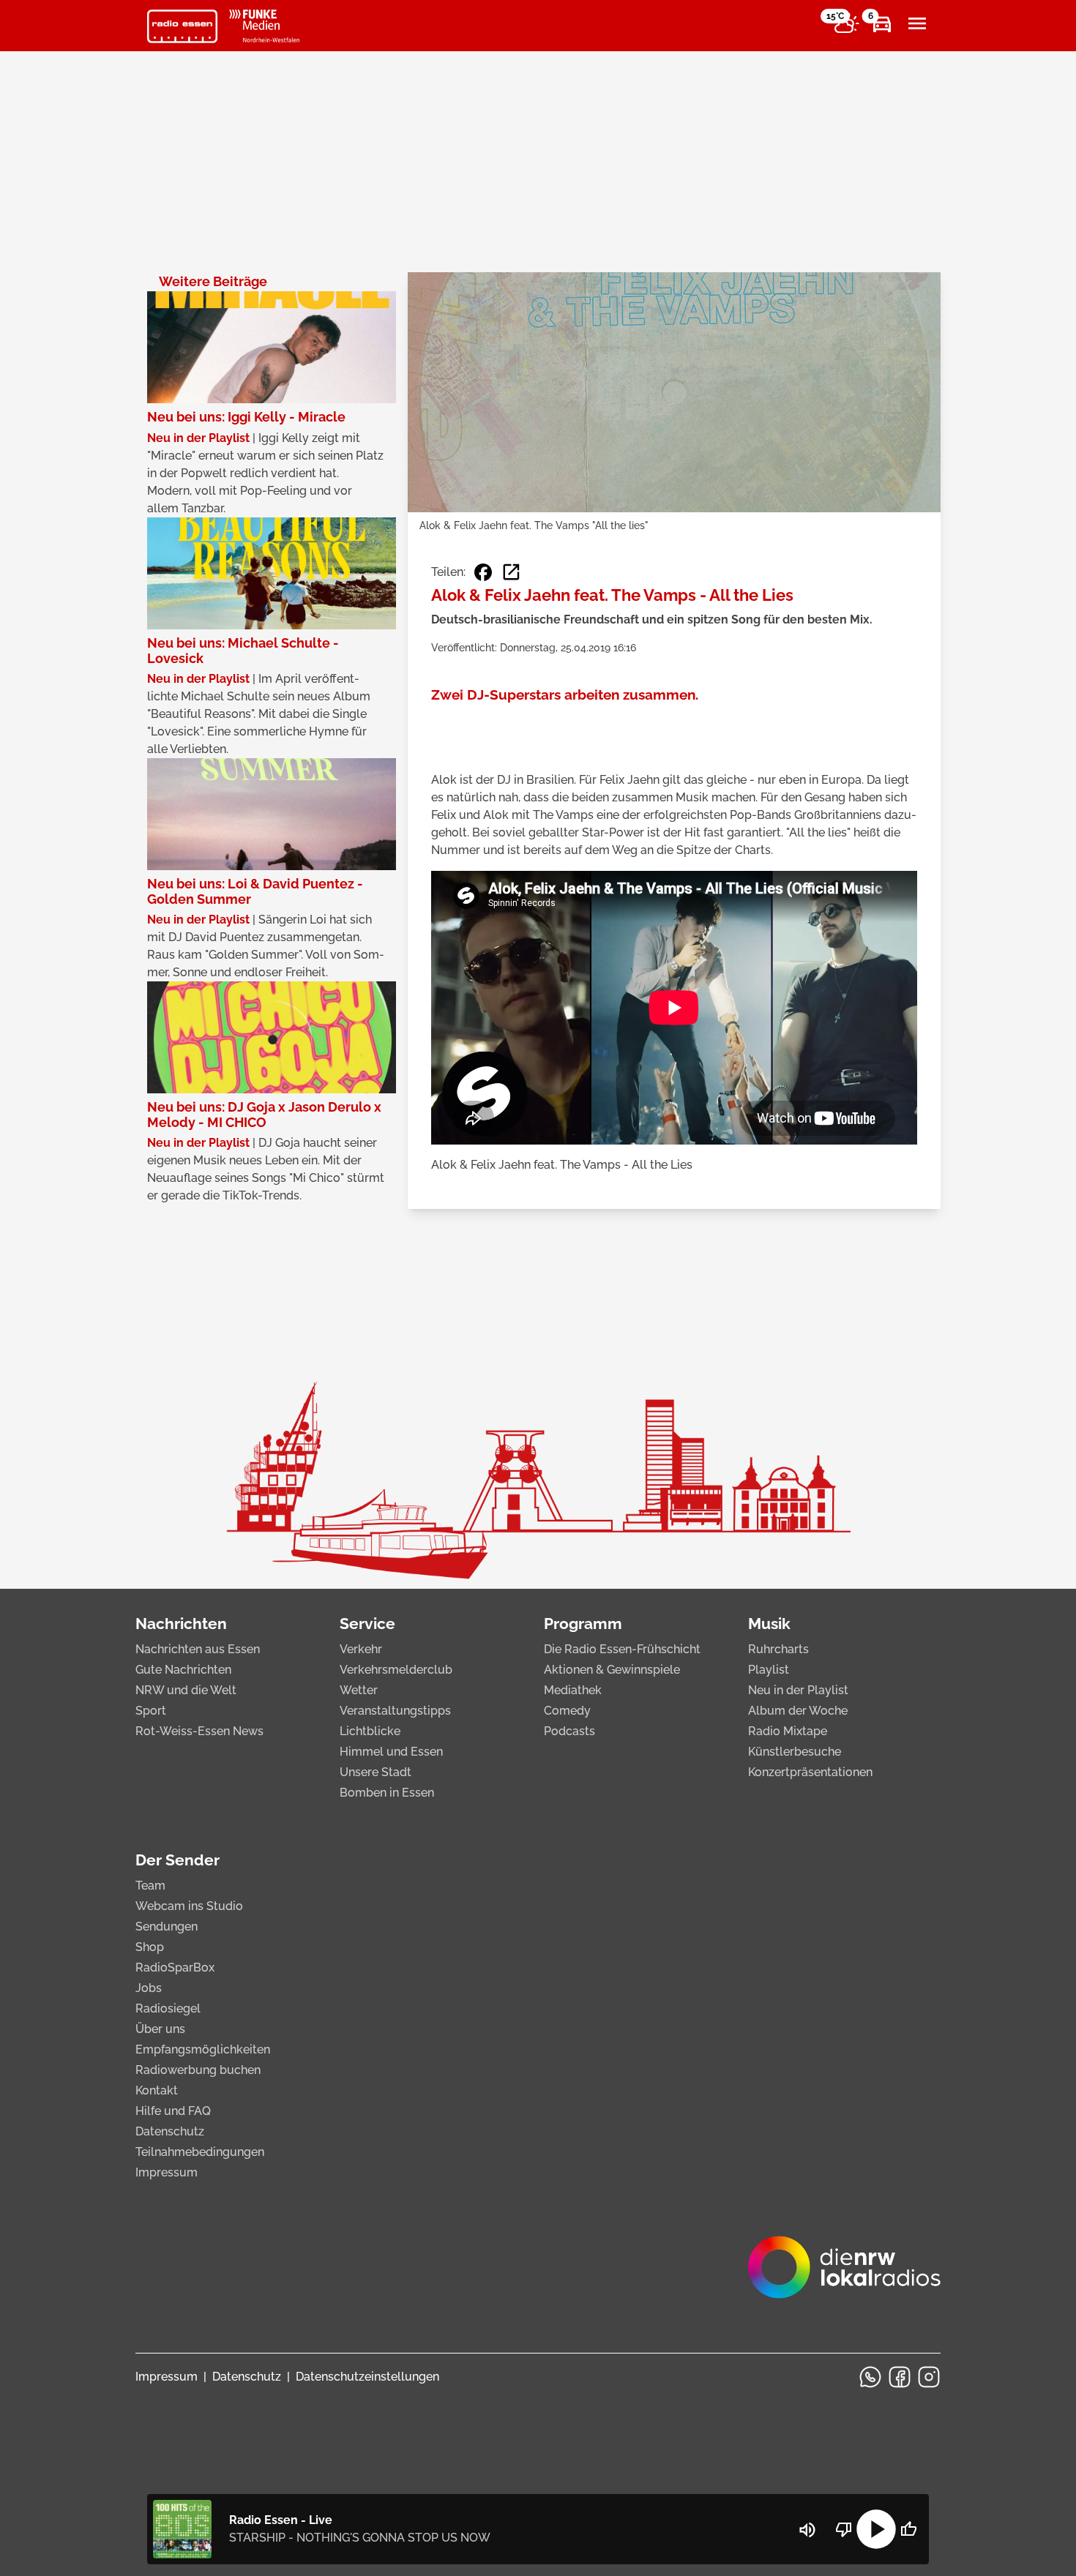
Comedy (567, 1711)
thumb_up (908, 2529)
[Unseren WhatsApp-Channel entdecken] (870, 2377)
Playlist (769, 1670)
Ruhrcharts (778, 1649)
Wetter (359, 1690)
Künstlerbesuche (795, 1752)
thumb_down (844, 2529)
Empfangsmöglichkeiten (203, 2049)
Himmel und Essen (391, 1752)
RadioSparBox (175, 1967)
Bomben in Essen (387, 1793)
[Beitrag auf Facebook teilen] (483, 572)
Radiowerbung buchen (198, 2070)
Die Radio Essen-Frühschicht (622, 1649)
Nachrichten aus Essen (198, 1649)
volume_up (807, 2530)
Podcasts (569, 1731)
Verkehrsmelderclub (396, 1670)
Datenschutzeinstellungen (367, 2377)
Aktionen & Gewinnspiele (612, 1670)
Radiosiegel (168, 2008)
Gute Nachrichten (183, 1670)
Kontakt (157, 2090)
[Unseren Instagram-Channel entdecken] (929, 2377)
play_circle (876, 2529)
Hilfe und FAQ (173, 2111)
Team (150, 1886)
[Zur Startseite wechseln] (182, 26)
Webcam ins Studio (189, 1906)
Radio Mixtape (788, 1731)
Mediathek (573, 1690)
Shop (150, 1947)
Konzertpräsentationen (810, 1772)
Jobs (149, 1988)
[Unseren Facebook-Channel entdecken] (900, 2377)
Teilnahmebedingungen (200, 2152)
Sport (151, 1711)
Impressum (167, 2172)
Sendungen (167, 1927)
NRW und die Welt (186, 1690)
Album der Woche (798, 1711)
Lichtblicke (370, 1731)
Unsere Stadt (376, 1772)
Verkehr (361, 1649)
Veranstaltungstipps (395, 1711)
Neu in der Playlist (798, 1690)
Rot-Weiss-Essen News (199, 1731)
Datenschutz (170, 2131)
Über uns (160, 2029)
